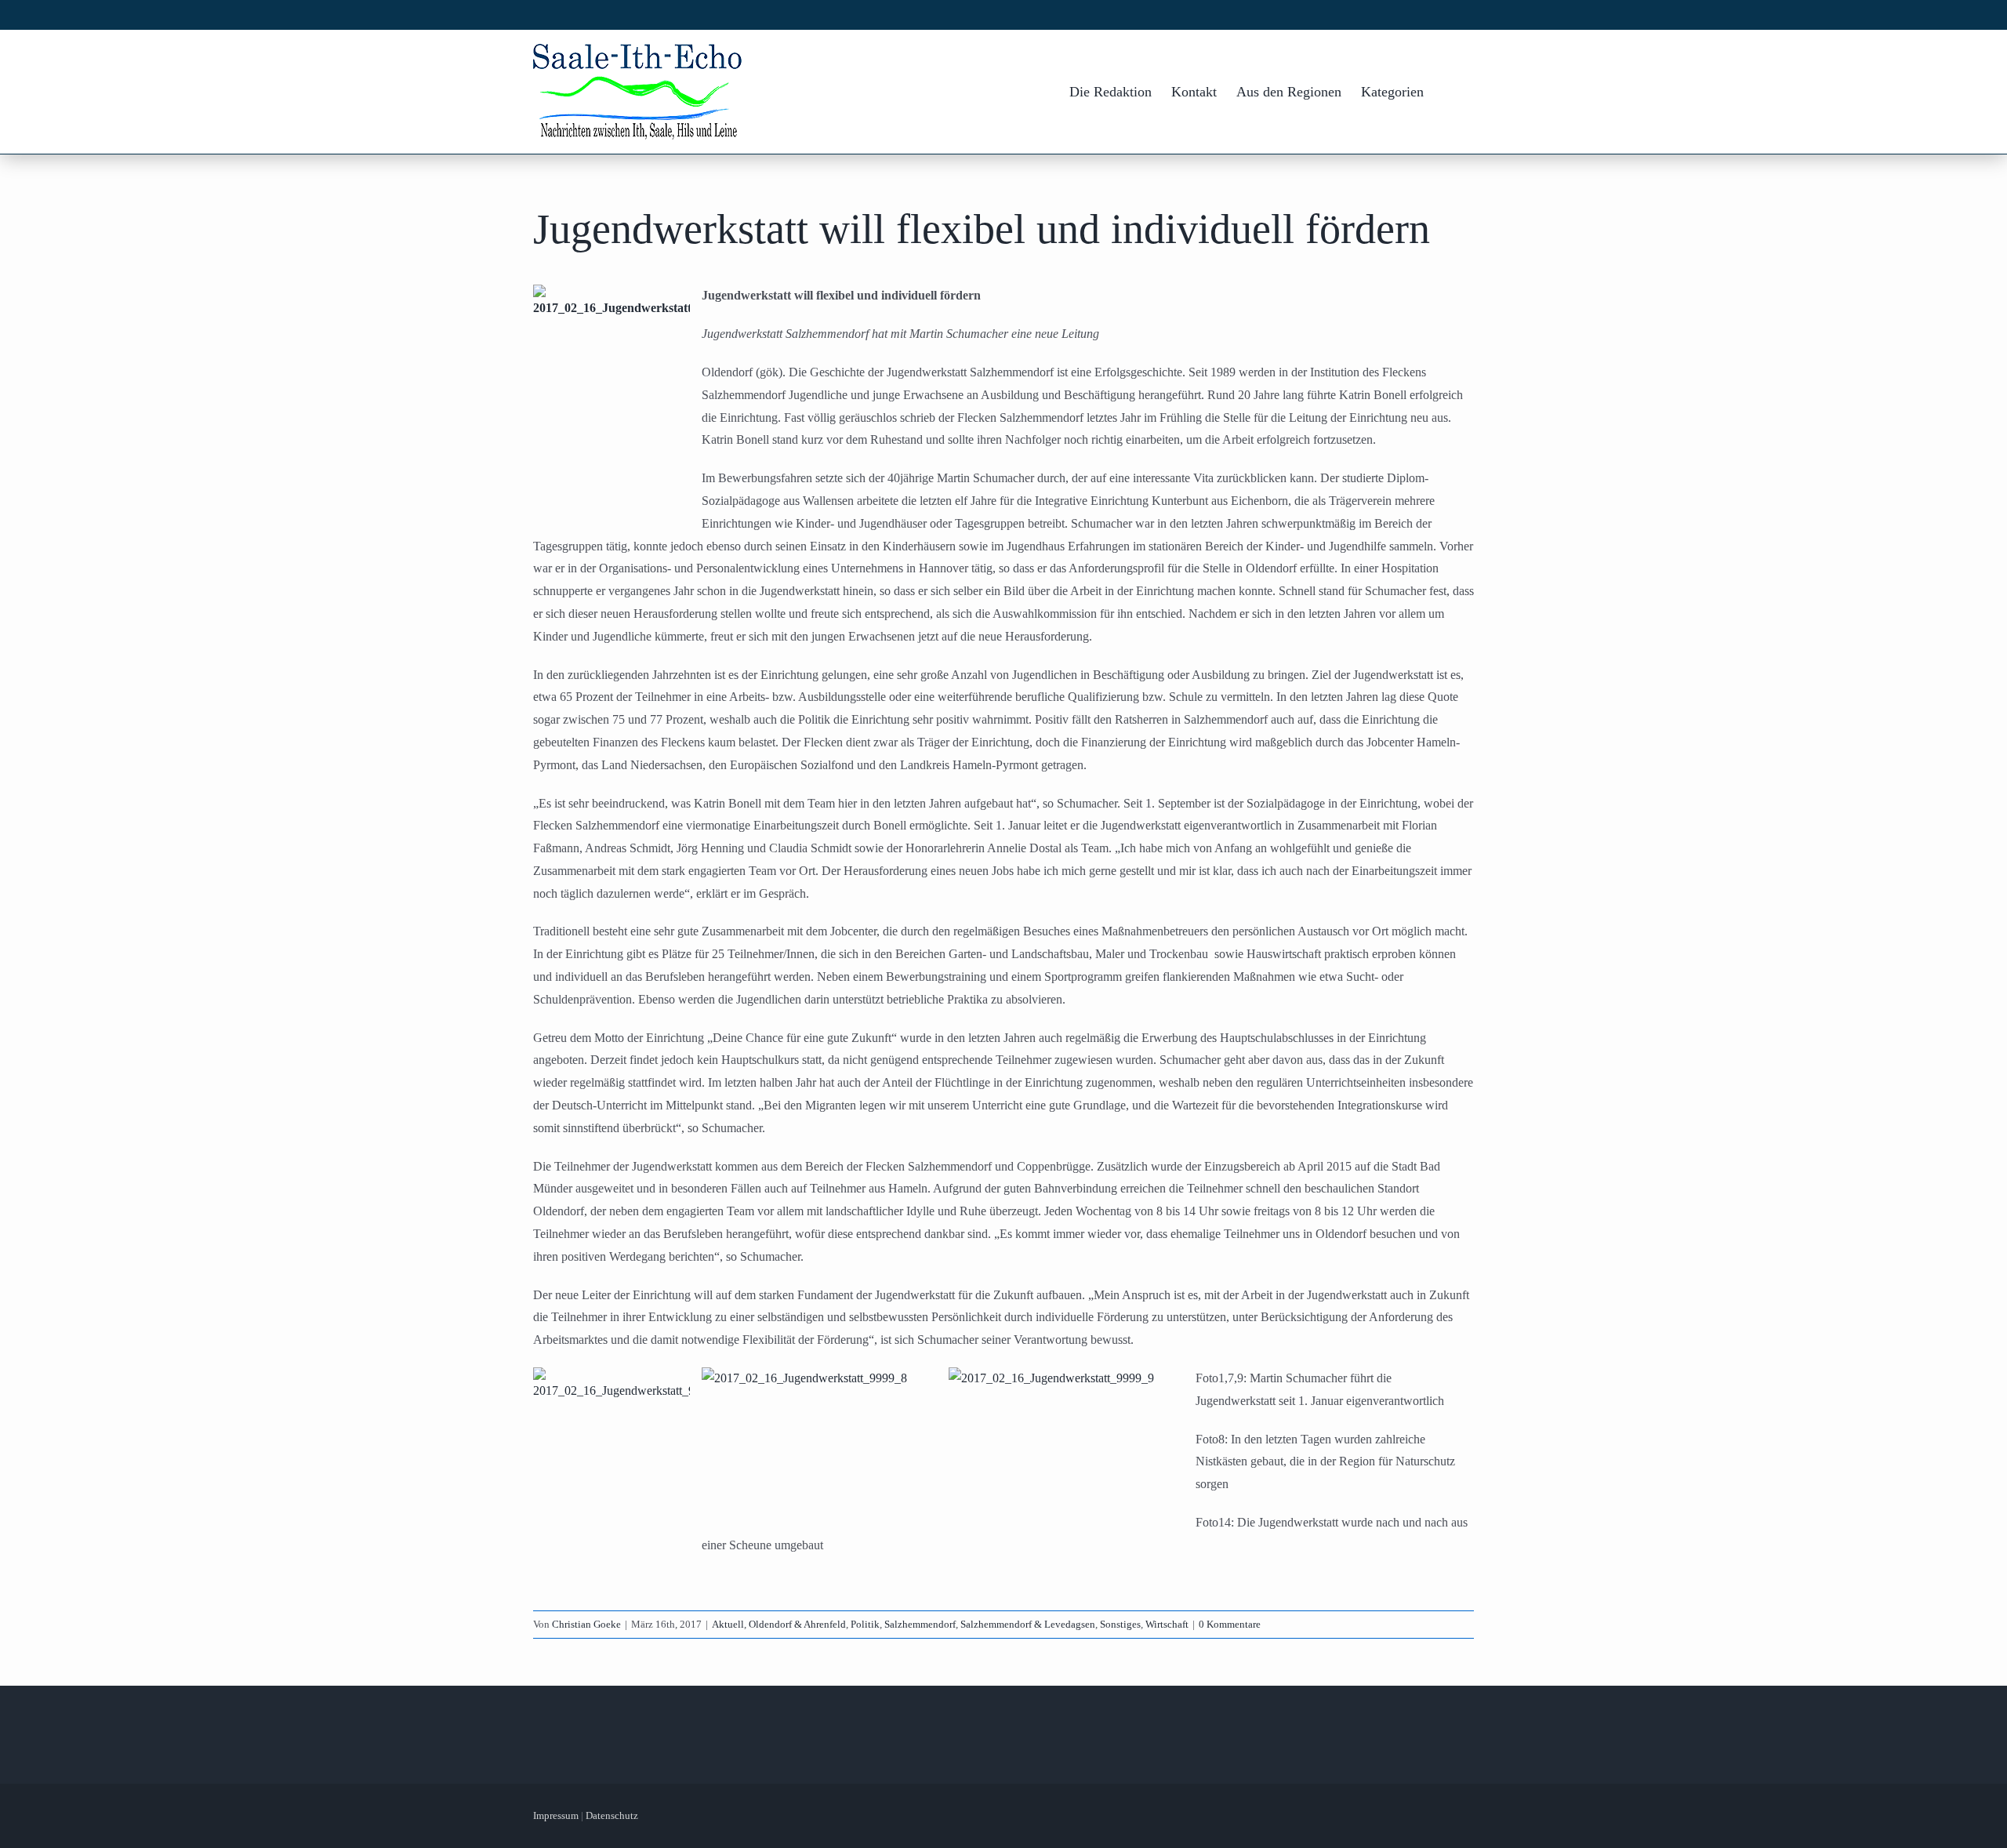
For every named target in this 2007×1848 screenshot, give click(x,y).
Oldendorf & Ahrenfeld (797, 1624)
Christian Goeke (586, 1624)
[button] (1449, 92)
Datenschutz (612, 1815)
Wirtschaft (1167, 1624)
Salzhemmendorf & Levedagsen (1028, 1624)
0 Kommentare (1230, 1624)
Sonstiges (1120, 1624)
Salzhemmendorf (920, 1624)
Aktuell (728, 1624)
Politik (865, 1624)
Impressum (556, 1815)
